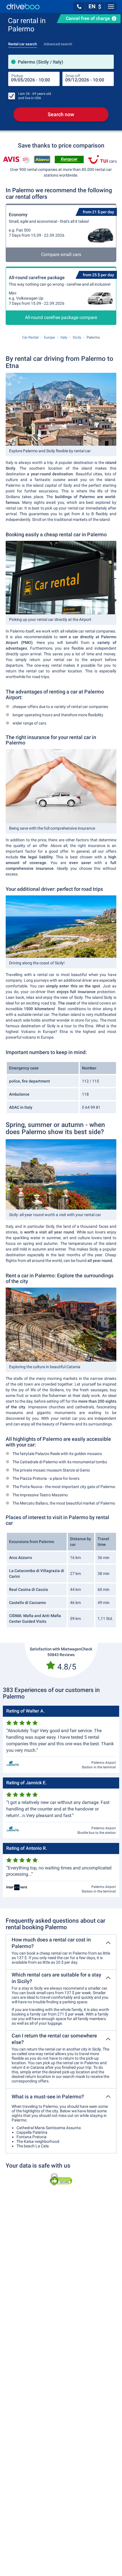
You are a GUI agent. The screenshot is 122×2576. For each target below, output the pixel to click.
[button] (79, 7)
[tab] (23, 42)
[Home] (23, 6)
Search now (61, 114)
